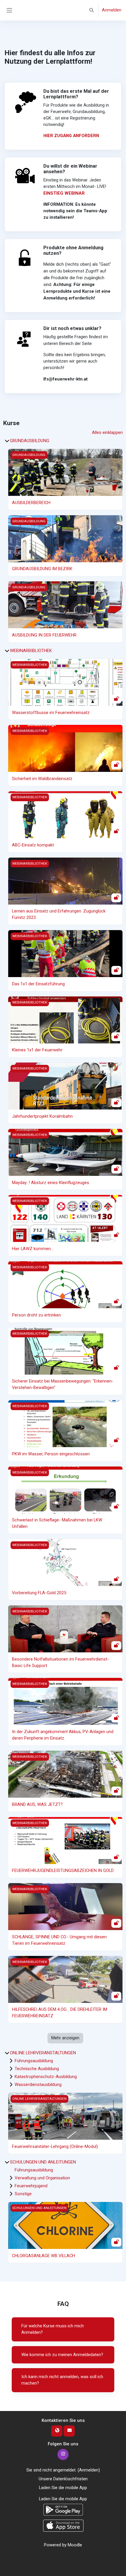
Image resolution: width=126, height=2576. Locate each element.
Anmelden (112, 10)
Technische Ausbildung (37, 2069)
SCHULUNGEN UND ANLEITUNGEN (43, 2162)
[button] (92, 10)
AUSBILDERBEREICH (31, 503)
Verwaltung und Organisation (42, 2178)
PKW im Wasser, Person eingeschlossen (51, 1454)
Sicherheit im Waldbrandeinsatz (42, 779)
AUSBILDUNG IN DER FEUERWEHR (44, 635)
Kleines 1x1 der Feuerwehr (37, 1050)
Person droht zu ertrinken (36, 1315)
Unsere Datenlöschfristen (63, 2479)
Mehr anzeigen (65, 2038)
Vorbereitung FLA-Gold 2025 (39, 1593)
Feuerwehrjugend (31, 2186)
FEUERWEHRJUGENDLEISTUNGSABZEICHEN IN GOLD (63, 1870)
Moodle (75, 2545)
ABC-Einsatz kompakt (33, 845)
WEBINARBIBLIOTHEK (31, 651)
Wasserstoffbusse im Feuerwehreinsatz (51, 713)
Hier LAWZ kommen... (33, 1249)
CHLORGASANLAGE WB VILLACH (44, 2256)
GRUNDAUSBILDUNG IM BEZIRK (42, 569)
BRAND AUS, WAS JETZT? (37, 1804)
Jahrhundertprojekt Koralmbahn (42, 1116)
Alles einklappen (107, 432)
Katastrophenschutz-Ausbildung (46, 2077)
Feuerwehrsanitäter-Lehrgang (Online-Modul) (55, 2146)
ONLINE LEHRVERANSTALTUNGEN (43, 2053)
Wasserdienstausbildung (38, 2085)
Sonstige (23, 2194)
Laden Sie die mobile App (63, 2488)
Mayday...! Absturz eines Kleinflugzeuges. (51, 1183)
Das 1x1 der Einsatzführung (38, 984)
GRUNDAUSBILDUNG (30, 441)
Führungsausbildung (34, 2061)
